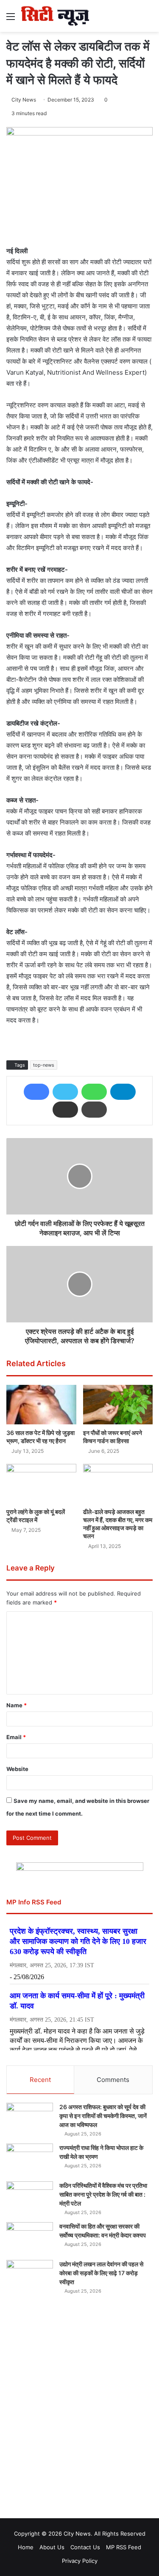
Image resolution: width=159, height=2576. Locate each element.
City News (24, 100)
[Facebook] (36, 1092)
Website (17, 1769)
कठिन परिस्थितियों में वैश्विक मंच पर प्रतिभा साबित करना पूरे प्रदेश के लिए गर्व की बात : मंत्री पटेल (103, 2194)
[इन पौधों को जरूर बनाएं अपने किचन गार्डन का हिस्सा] (118, 1405)
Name (17, 1705)
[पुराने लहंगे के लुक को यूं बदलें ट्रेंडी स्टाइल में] (41, 1484)
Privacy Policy (80, 2561)
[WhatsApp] (94, 1092)
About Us (52, 2547)
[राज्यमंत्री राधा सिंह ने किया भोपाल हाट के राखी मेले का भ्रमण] (30, 2159)
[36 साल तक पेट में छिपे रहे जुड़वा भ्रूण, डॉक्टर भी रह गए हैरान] (41, 1405)
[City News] (55, 16)
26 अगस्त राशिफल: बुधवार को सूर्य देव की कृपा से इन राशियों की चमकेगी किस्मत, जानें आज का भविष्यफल (103, 2116)
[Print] (94, 1110)
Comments (113, 2080)
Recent (40, 2080)
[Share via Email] (65, 1110)
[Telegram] (123, 1092)
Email (16, 1737)
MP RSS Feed (124, 2547)
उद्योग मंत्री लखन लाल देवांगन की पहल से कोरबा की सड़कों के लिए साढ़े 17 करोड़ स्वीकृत (101, 2273)
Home (26, 2547)
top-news (44, 1065)
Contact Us (85, 2547)
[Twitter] (65, 1092)
